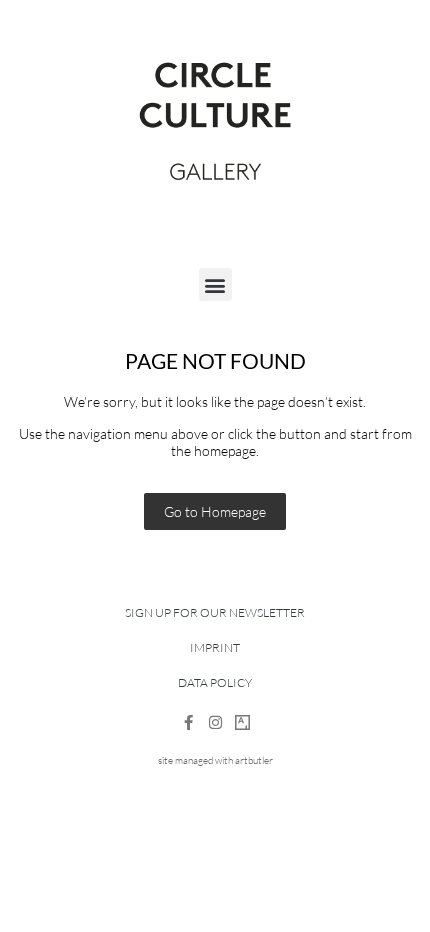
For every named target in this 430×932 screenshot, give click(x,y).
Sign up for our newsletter (215, 612)
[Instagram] (215, 722)
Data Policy (215, 682)
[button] (215, 284)
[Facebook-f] (188, 722)
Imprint (215, 647)
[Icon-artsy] (242, 722)
